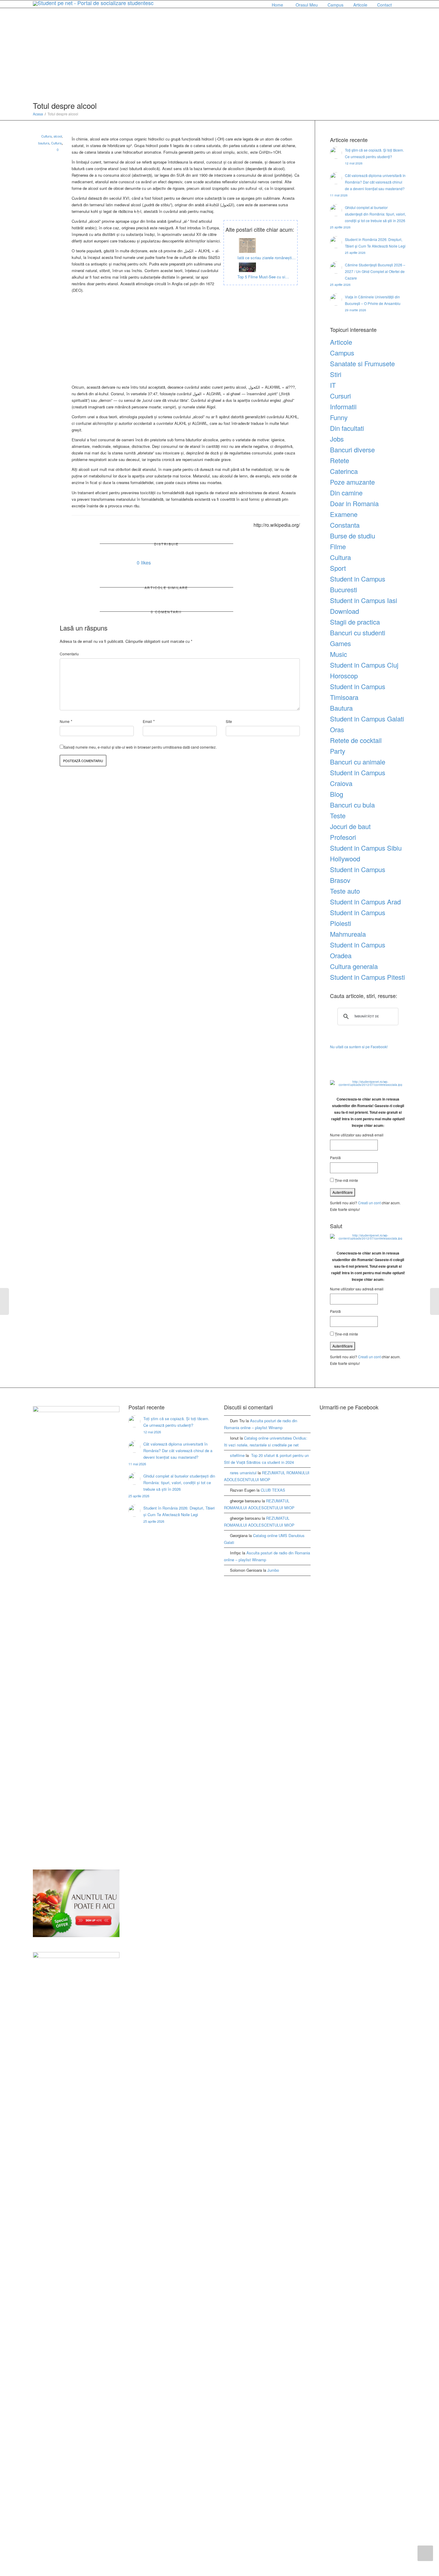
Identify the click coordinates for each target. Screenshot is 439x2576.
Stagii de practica (355, 622)
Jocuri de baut (350, 826)
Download (344, 611)
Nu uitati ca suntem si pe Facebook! (359, 1047)
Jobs (337, 439)
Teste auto (345, 891)
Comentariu (69, 654)
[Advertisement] (219, 56)
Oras (337, 729)
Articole (361, 5)
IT (333, 385)
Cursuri (340, 396)
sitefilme (237, 1455)
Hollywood (345, 859)
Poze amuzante (352, 482)
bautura (44, 143)
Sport (338, 568)
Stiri (336, 374)
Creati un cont (369, 1203)
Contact (384, 5)
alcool (58, 136)
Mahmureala (348, 934)
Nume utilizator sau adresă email (357, 1135)
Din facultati (347, 428)
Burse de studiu (353, 536)
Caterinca (344, 471)
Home (277, 5)
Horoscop (344, 676)
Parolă (335, 1157)
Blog (337, 794)
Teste (338, 815)
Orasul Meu (307, 5)
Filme (338, 546)
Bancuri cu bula (352, 805)
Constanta (345, 525)
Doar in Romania (354, 503)
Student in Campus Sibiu (366, 848)
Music (339, 654)
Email (147, 721)
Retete (340, 460)
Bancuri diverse (352, 450)
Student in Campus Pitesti (367, 977)
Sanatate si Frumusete (362, 363)
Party (338, 751)
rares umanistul (243, 1473)
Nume (65, 721)
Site (229, 721)
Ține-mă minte (346, 1180)
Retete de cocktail (356, 740)
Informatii (343, 406)
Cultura (46, 136)
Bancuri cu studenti (358, 632)
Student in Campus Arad (365, 902)
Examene (344, 514)
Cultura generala (354, 966)
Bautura (341, 708)
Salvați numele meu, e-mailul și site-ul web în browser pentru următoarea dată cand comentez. (140, 747)
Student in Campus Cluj (364, 665)
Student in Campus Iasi (364, 600)
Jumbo (273, 1570)
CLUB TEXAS (273, 1490)
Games (340, 643)
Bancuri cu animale (358, 762)
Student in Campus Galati (367, 719)
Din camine (346, 493)
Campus (336, 5)
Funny (339, 417)
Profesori (343, 837)
